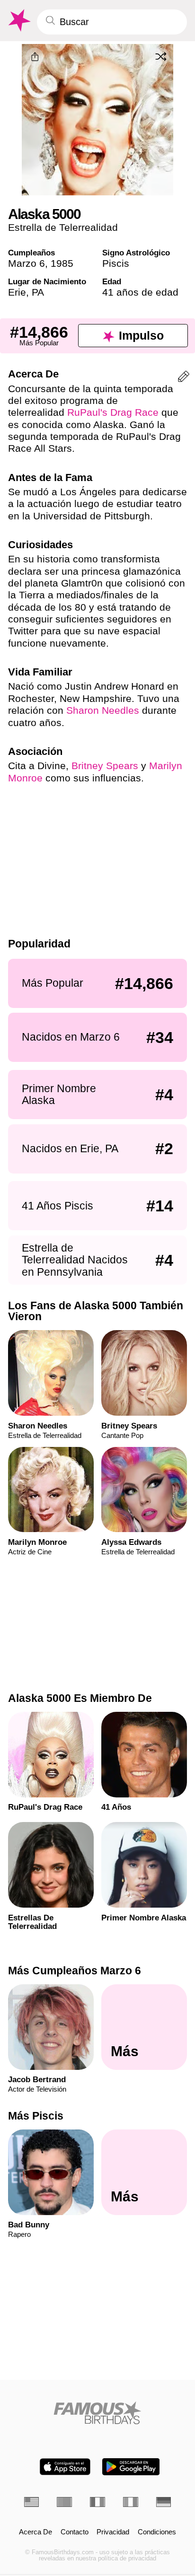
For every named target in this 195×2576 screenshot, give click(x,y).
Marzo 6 (27, 263)
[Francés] (97, 2502)
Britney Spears (105, 766)
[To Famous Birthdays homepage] (18, 21)
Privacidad (113, 2532)
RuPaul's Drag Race (113, 412)
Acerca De (35, 2532)
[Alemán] (164, 2502)
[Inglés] (32, 2502)
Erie (17, 292)
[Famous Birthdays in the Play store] (131, 2467)
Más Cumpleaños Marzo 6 (75, 1971)
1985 (62, 263)
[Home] (98, 2413)
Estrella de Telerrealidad (63, 227)
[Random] (161, 56)
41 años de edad (140, 292)
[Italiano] (131, 2502)
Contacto (75, 2532)
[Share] (35, 57)
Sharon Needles (103, 710)
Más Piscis (36, 2116)
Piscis (116, 263)
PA (38, 292)
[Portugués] (64, 2502)
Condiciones (157, 2532)
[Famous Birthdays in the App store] (65, 2467)
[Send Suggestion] (184, 378)
